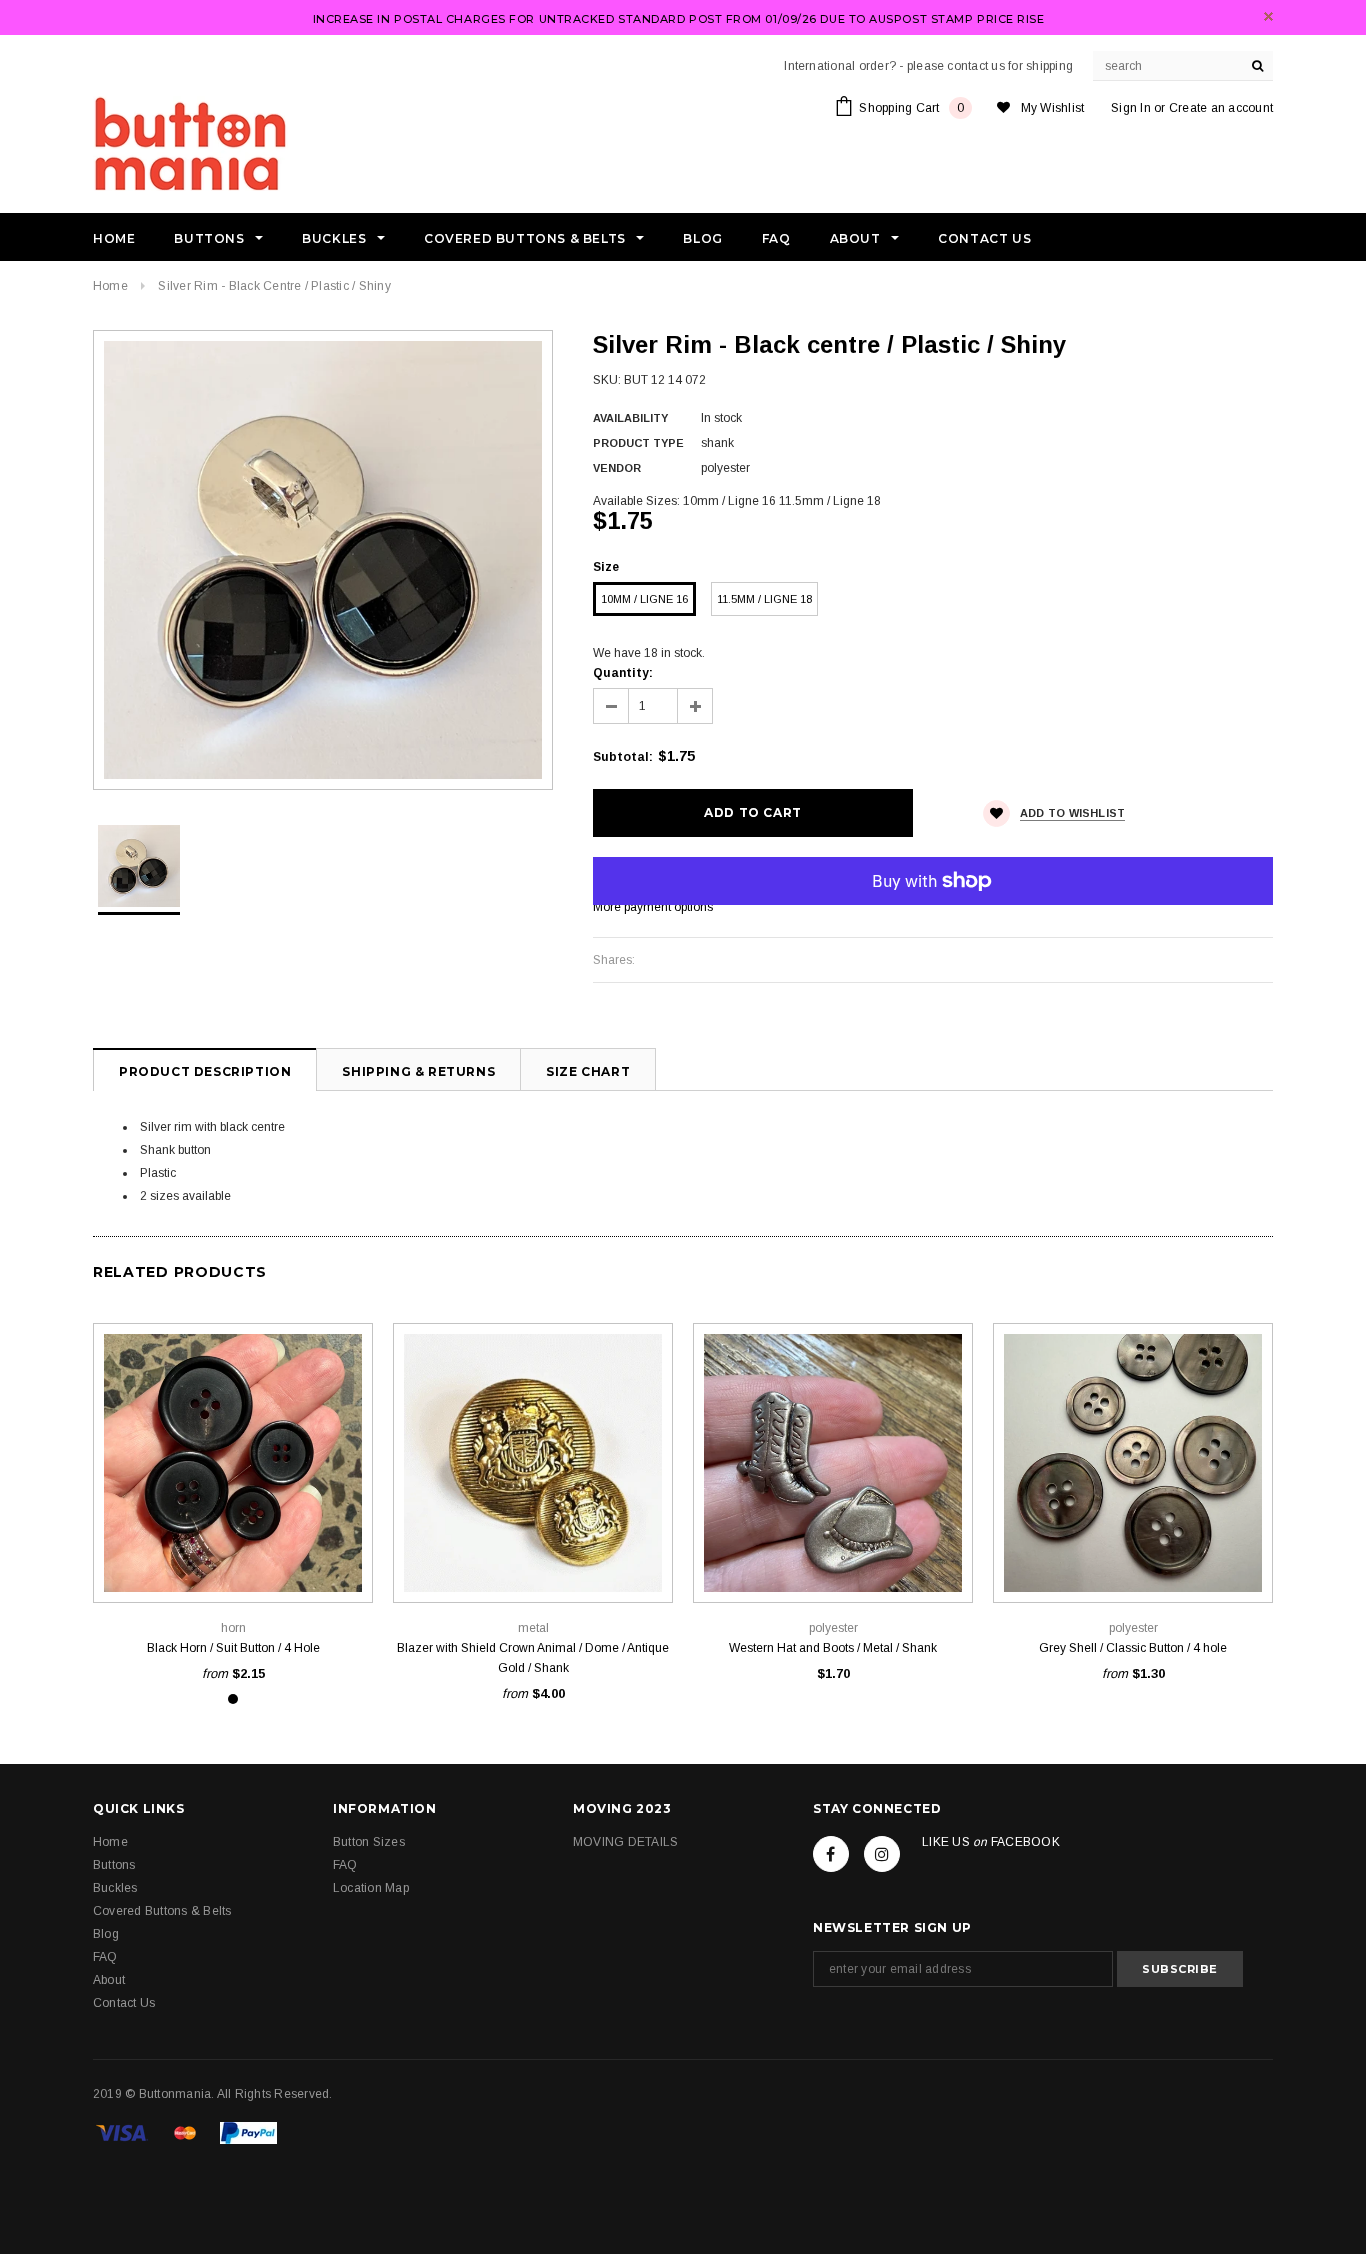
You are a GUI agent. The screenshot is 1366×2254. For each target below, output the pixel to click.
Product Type (638, 443)
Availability (630, 418)
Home (110, 286)
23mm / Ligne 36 (322, 1527)
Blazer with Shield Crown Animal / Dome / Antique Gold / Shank (533, 1658)
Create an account (1221, 108)
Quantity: (623, 673)
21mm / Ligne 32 (833, 1557)
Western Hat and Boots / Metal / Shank (833, 1648)
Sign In (1131, 108)
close (1268, 16)
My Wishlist (1053, 108)
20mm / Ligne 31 (533, 1557)
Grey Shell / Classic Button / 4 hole (1133, 1648)
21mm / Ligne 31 (1178, 1557)
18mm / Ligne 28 (233, 1527)
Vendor (617, 468)
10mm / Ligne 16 (644, 599)
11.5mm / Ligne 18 (764, 599)
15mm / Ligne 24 (144, 1527)
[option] (323, 560)
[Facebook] (831, 1854)
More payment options (653, 907)
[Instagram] (882, 1854)
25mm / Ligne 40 (233, 1557)
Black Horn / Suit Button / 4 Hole (233, 1648)
